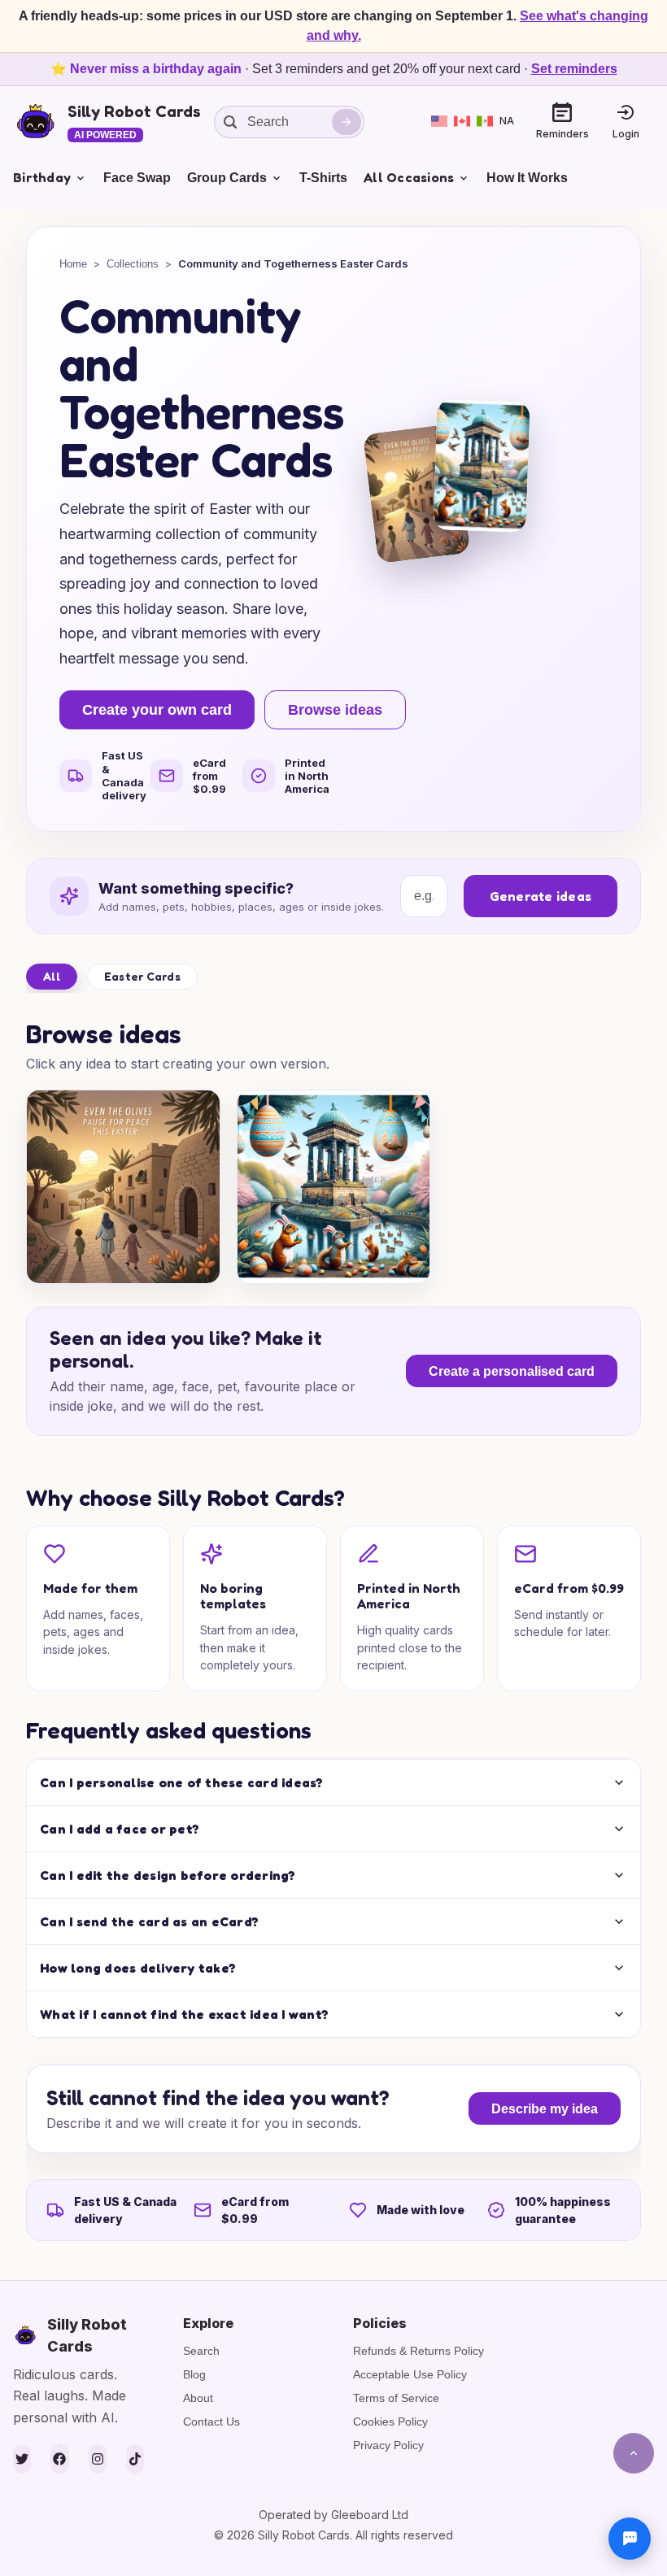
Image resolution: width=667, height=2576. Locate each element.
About (198, 2398)
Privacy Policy (388, 2445)
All (52, 976)
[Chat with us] (630, 2539)
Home (73, 264)
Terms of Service (396, 2398)
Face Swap (137, 178)
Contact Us (211, 2422)
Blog (194, 2374)
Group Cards (227, 178)
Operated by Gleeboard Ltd (333, 2515)
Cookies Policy (390, 2422)
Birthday (42, 177)
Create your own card (157, 710)
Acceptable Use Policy (410, 2374)
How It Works (527, 178)
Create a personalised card (512, 1371)
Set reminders (574, 69)
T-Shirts (323, 178)
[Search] (347, 122)
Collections (133, 264)
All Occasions (409, 177)
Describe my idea (545, 2109)
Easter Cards (142, 976)
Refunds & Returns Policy (419, 2351)
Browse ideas (335, 710)
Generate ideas (541, 896)
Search (201, 2351)
